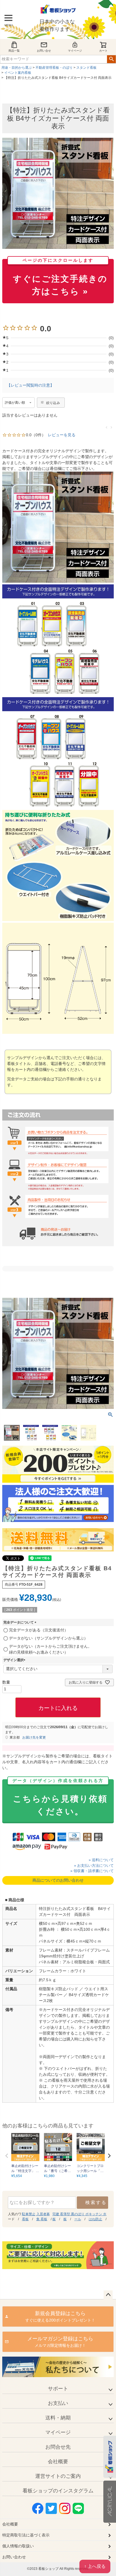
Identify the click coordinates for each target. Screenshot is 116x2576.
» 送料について (101, 1860)
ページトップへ (108, 2295)
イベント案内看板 (18, 73)
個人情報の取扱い (18, 2546)
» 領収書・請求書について (92, 1871)
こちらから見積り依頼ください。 (60, 1798)
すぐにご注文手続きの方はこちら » (60, 277)
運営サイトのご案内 (58, 2476)
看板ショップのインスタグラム (58, 2491)
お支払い (58, 2403)
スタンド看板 (86, 68)
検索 (111, 59)
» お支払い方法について (94, 1866)
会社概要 (58, 2462)
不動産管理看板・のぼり (54, 68)
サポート (58, 2389)
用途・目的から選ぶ (17, 68)
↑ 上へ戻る (95, 2566)
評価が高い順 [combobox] (15, 403)
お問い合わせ (14, 2557)
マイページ (75, 51)
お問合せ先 (58, 2447)
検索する (96, 2202)
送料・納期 (58, 2418)
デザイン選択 (15, 1660)
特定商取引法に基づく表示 (26, 2535)
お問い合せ (44, 51)
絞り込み (53, 403)
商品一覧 (14, 51)
